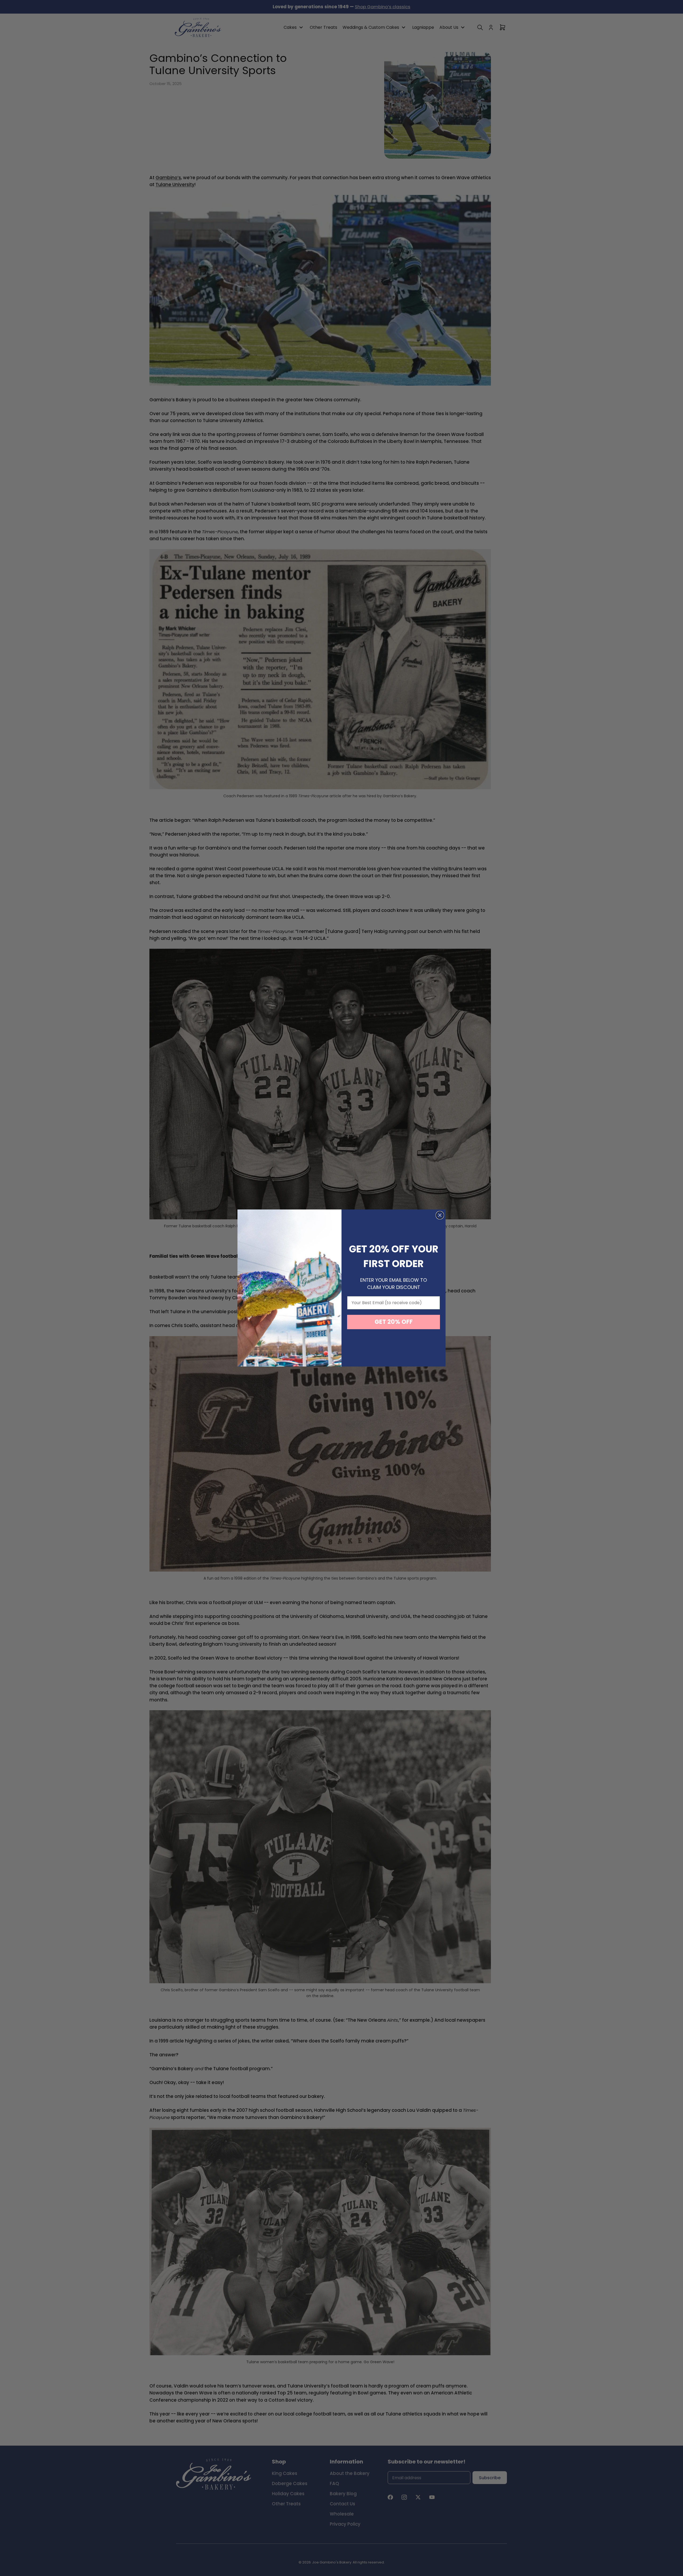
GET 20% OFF (394, 1322)
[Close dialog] (440, 1215)
